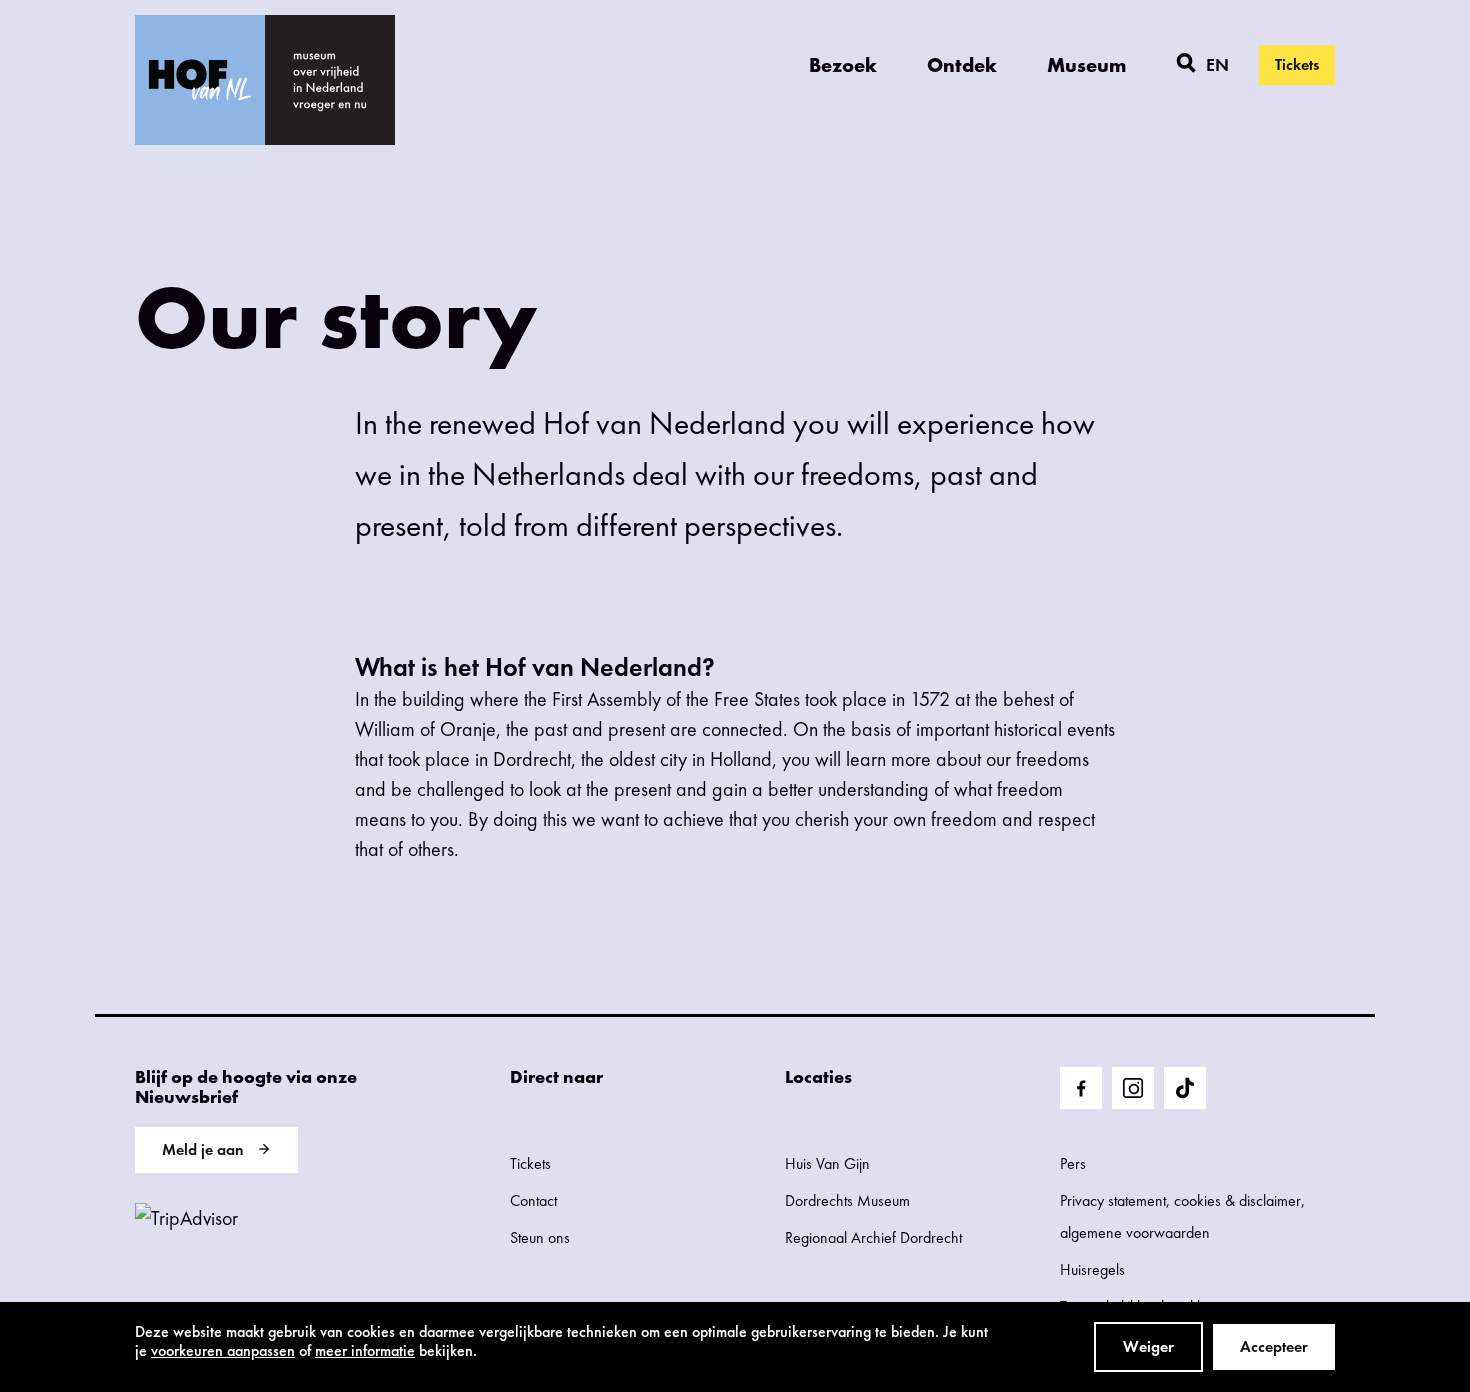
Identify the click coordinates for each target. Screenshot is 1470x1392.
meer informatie (365, 1350)
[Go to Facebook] (1081, 1088)
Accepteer (1274, 1346)
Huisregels (1092, 1269)
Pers (1073, 1163)
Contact (533, 1200)
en (1217, 64)
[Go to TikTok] (1185, 1088)
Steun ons (540, 1237)
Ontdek (962, 65)
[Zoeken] (1186, 65)
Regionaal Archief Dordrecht (873, 1237)
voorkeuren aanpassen (223, 1350)
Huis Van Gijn (827, 1163)
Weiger (1148, 1346)
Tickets (1297, 64)
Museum (1086, 65)
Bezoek (843, 65)
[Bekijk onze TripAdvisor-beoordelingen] (186, 1218)
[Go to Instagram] (1133, 1088)
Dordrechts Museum (847, 1200)
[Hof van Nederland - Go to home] (200, 80)
